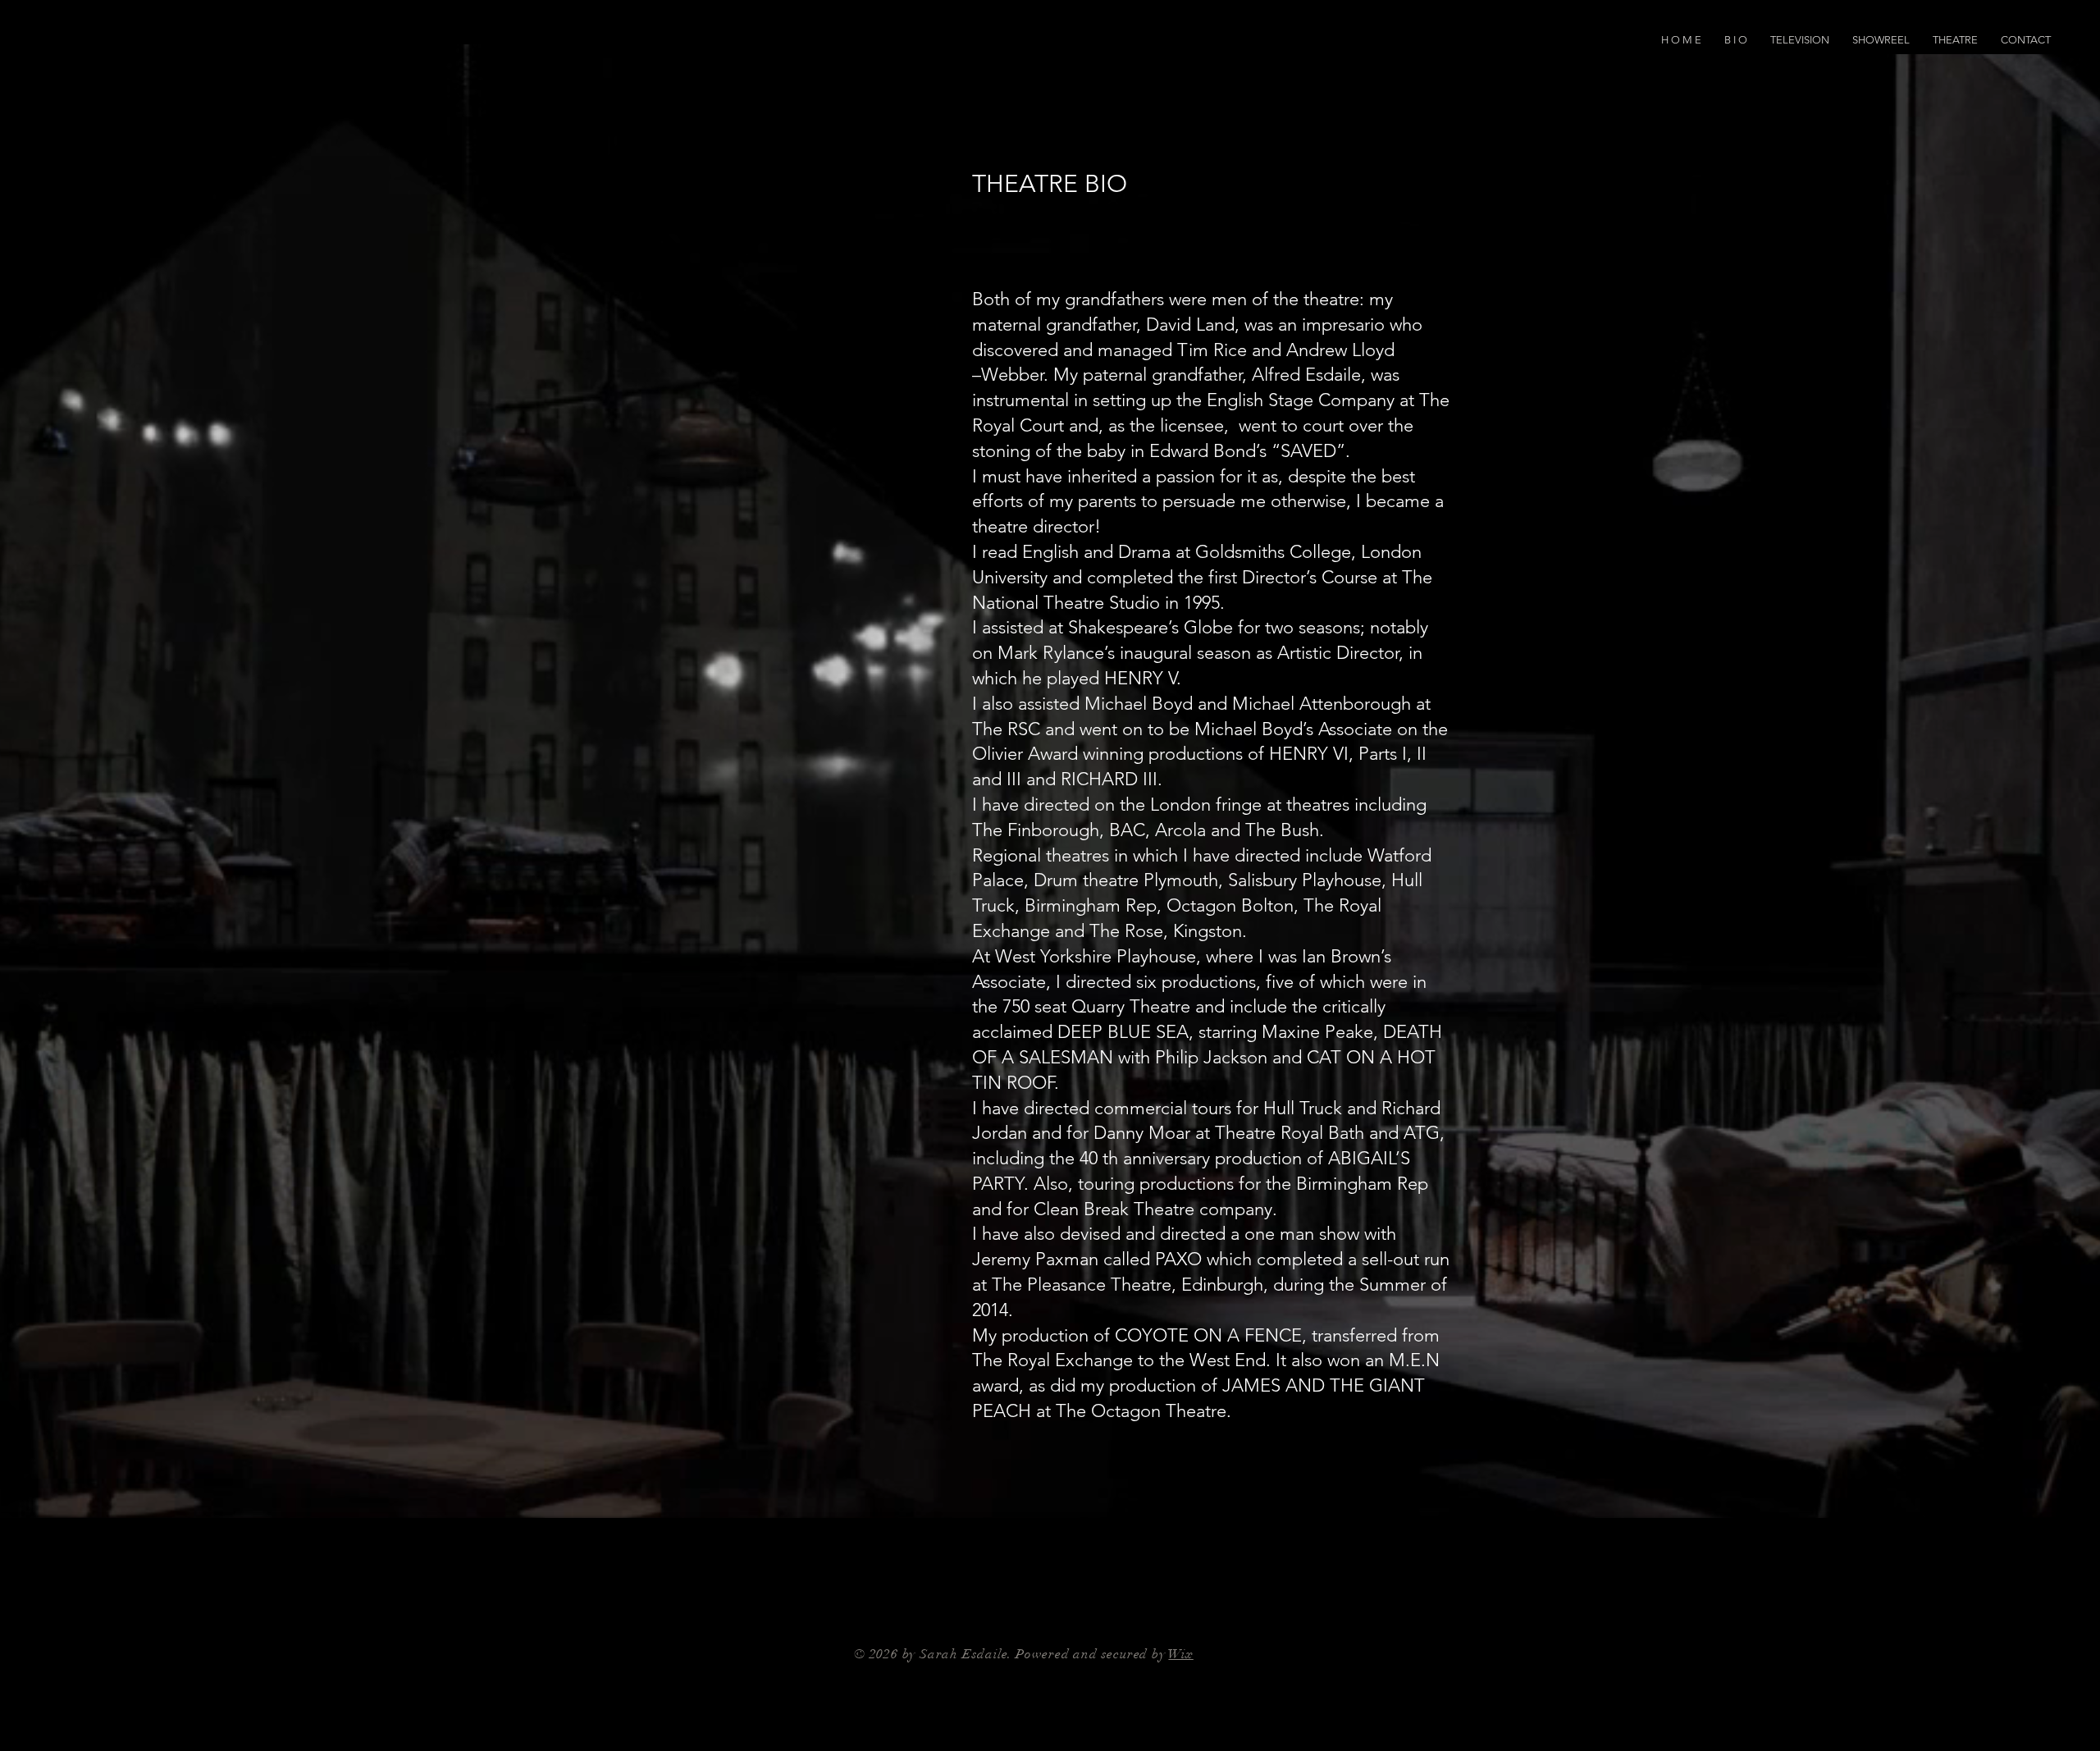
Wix (1180, 1654)
